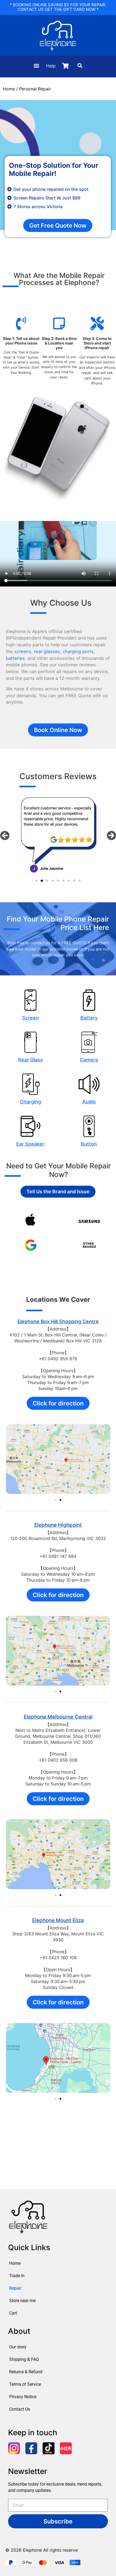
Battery (89, 1018)
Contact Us (20, 2409)
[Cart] (65, 66)
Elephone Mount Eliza (58, 1920)
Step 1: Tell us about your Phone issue (21, 341)
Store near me (22, 2301)
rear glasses (47, 651)
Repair (15, 2288)
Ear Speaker (30, 1144)
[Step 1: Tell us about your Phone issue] (21, 323)
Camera (89, 1060)
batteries (15, 658)
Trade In (17, 2276)
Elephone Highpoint (58, 1525)
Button (89, 1144)
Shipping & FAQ (24, 2359)
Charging (30, 1102)
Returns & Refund (26, 2372)
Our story (18, 2347)
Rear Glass (30, 1060)
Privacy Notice (23, 2397)
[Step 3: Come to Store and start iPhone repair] (97, 323)
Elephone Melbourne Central (58, 1717)
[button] (36, 66)
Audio (89, 1102)
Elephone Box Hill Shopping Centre (58, 1321)
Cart (13, 2313)
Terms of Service (25, 2384)
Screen (30, 1018)
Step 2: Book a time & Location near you (59, 343)
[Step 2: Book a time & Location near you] (59, 323)
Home (9, 89)
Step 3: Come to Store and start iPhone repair (97, 343)
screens (23, 651)
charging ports (78, 651)
